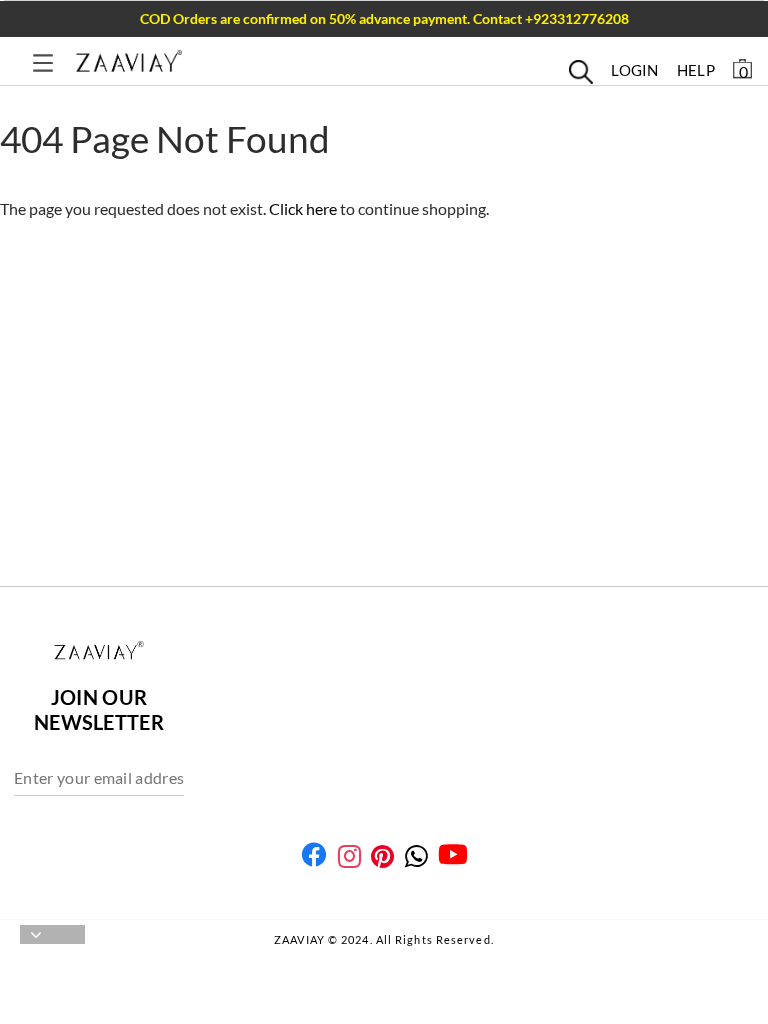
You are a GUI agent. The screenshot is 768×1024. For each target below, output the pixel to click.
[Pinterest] (382, 856)
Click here (304, 208)
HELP (696, 70)
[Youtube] (453, 854)
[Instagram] (349, 856)
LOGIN (635, 70)
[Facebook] (314, 854)
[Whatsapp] (416, 856)
